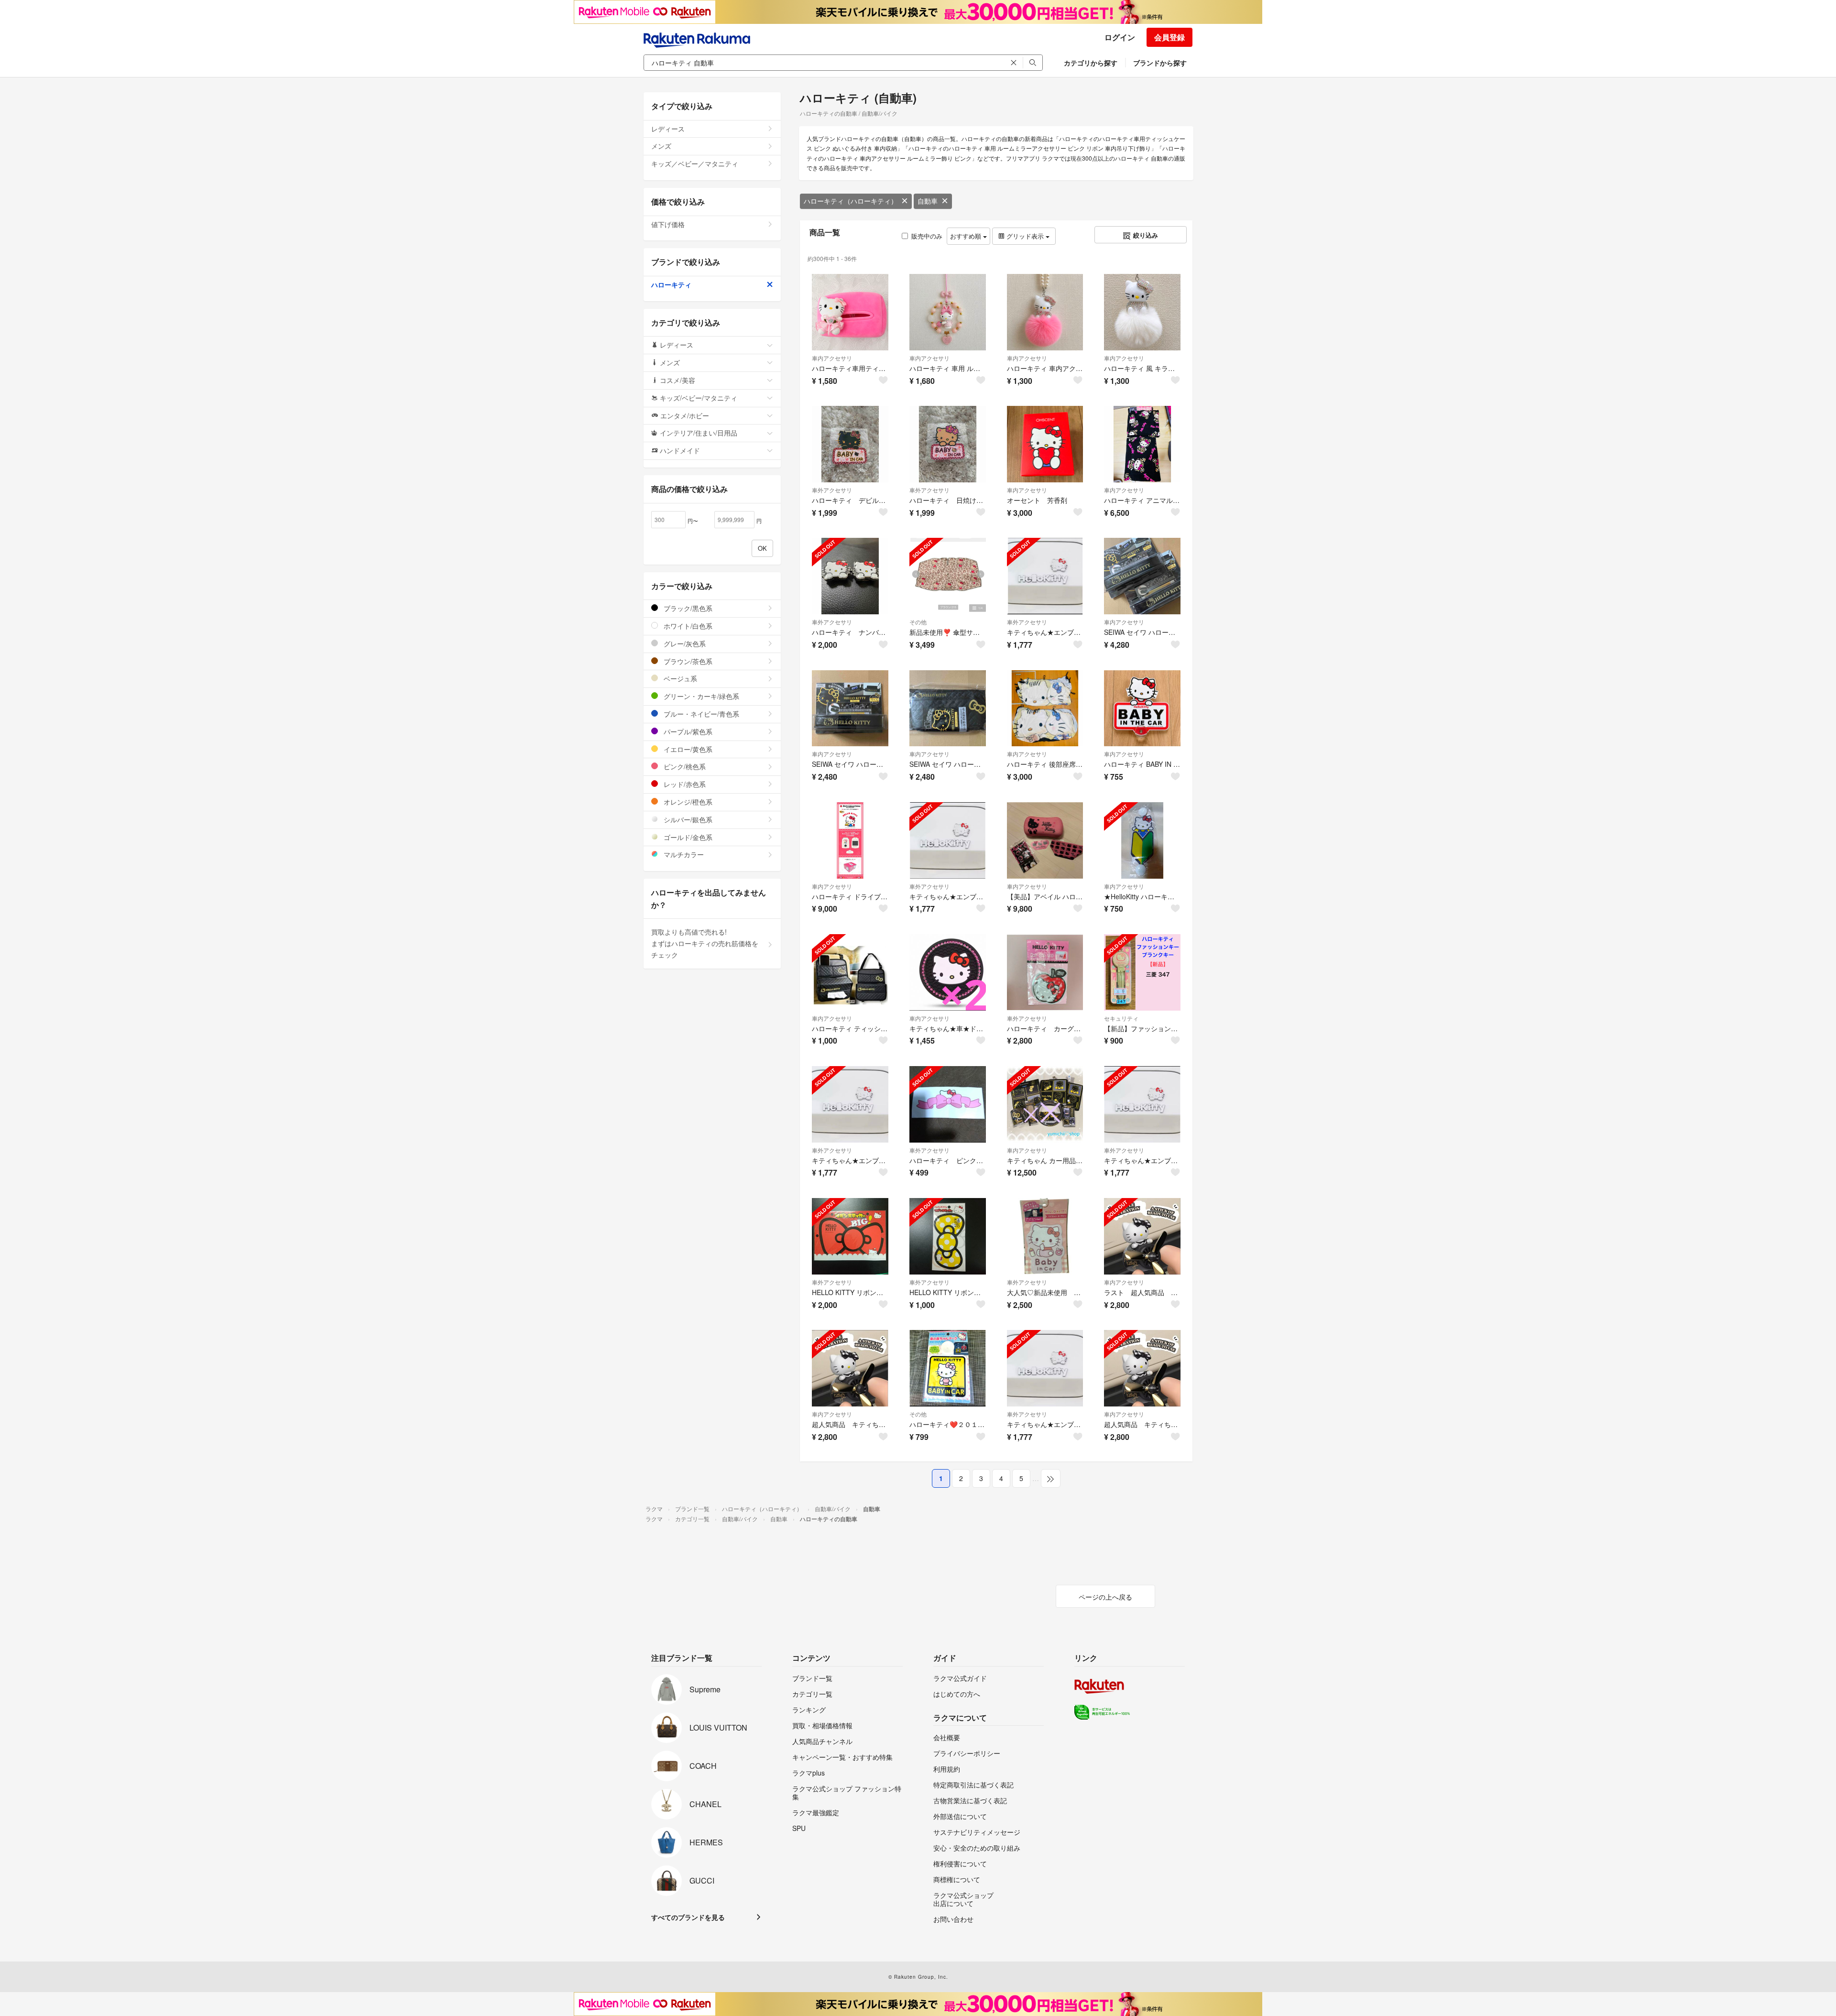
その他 (918, 622)
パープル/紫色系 (687, 731)
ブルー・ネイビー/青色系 (700, 714)
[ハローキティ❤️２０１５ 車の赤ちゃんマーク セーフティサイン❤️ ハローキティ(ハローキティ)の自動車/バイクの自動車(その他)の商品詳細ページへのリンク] (948, 1368)
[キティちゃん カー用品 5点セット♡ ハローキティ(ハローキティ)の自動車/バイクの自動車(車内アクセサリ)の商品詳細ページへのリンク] (1045, 1104)
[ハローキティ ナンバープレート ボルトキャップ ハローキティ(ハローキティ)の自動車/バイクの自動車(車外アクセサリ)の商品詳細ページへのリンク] (850, 576)
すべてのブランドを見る (688, 1917)
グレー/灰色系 (684, 643)
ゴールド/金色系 (687, 837)
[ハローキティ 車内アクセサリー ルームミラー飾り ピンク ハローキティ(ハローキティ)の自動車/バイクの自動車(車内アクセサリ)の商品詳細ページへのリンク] (1045, 312)
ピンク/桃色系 (684, 766)
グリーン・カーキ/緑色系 (700, 696)
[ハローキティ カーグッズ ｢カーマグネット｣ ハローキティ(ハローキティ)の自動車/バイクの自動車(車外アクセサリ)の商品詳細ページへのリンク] (1045, 972)
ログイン (1120, 37)
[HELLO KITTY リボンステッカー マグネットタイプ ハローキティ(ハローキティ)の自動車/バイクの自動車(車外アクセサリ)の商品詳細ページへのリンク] (948, 1236)
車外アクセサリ (832, 490)
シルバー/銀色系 (687, 819)
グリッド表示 (1025, 236)
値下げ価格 (668, 224)
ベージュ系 (679, 678)
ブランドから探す (1160, 63)
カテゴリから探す (1091, 63)
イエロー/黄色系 (687, 749)
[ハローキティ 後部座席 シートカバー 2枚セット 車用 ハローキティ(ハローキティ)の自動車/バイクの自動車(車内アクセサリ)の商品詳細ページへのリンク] (1045, 708)
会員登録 (1169, 37)
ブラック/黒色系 (687, 608)
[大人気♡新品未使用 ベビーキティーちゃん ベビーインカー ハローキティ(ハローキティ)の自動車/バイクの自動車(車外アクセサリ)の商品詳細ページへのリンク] (1045, 1236)
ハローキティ (671, 284)
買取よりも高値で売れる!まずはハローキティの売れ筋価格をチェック (705, 943)
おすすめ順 (967, 236)
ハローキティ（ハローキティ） (851, 201)
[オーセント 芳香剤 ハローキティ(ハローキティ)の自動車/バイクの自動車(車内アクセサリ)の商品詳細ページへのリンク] (1045, 444)
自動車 (928, 201)
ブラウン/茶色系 (687, 661)
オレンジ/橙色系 (687, 802)
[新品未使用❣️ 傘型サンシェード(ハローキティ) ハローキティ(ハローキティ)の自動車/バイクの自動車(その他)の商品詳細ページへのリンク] (948, 576)
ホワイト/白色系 (687, 626)
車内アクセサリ (832, 358)
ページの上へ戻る (1105, 1597)
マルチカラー (683, 854)
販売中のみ (927, 236)
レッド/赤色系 (684, 784)
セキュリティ (1121, 1018)
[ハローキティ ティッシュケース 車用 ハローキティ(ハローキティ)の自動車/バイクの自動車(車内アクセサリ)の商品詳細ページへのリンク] (850, 972)
